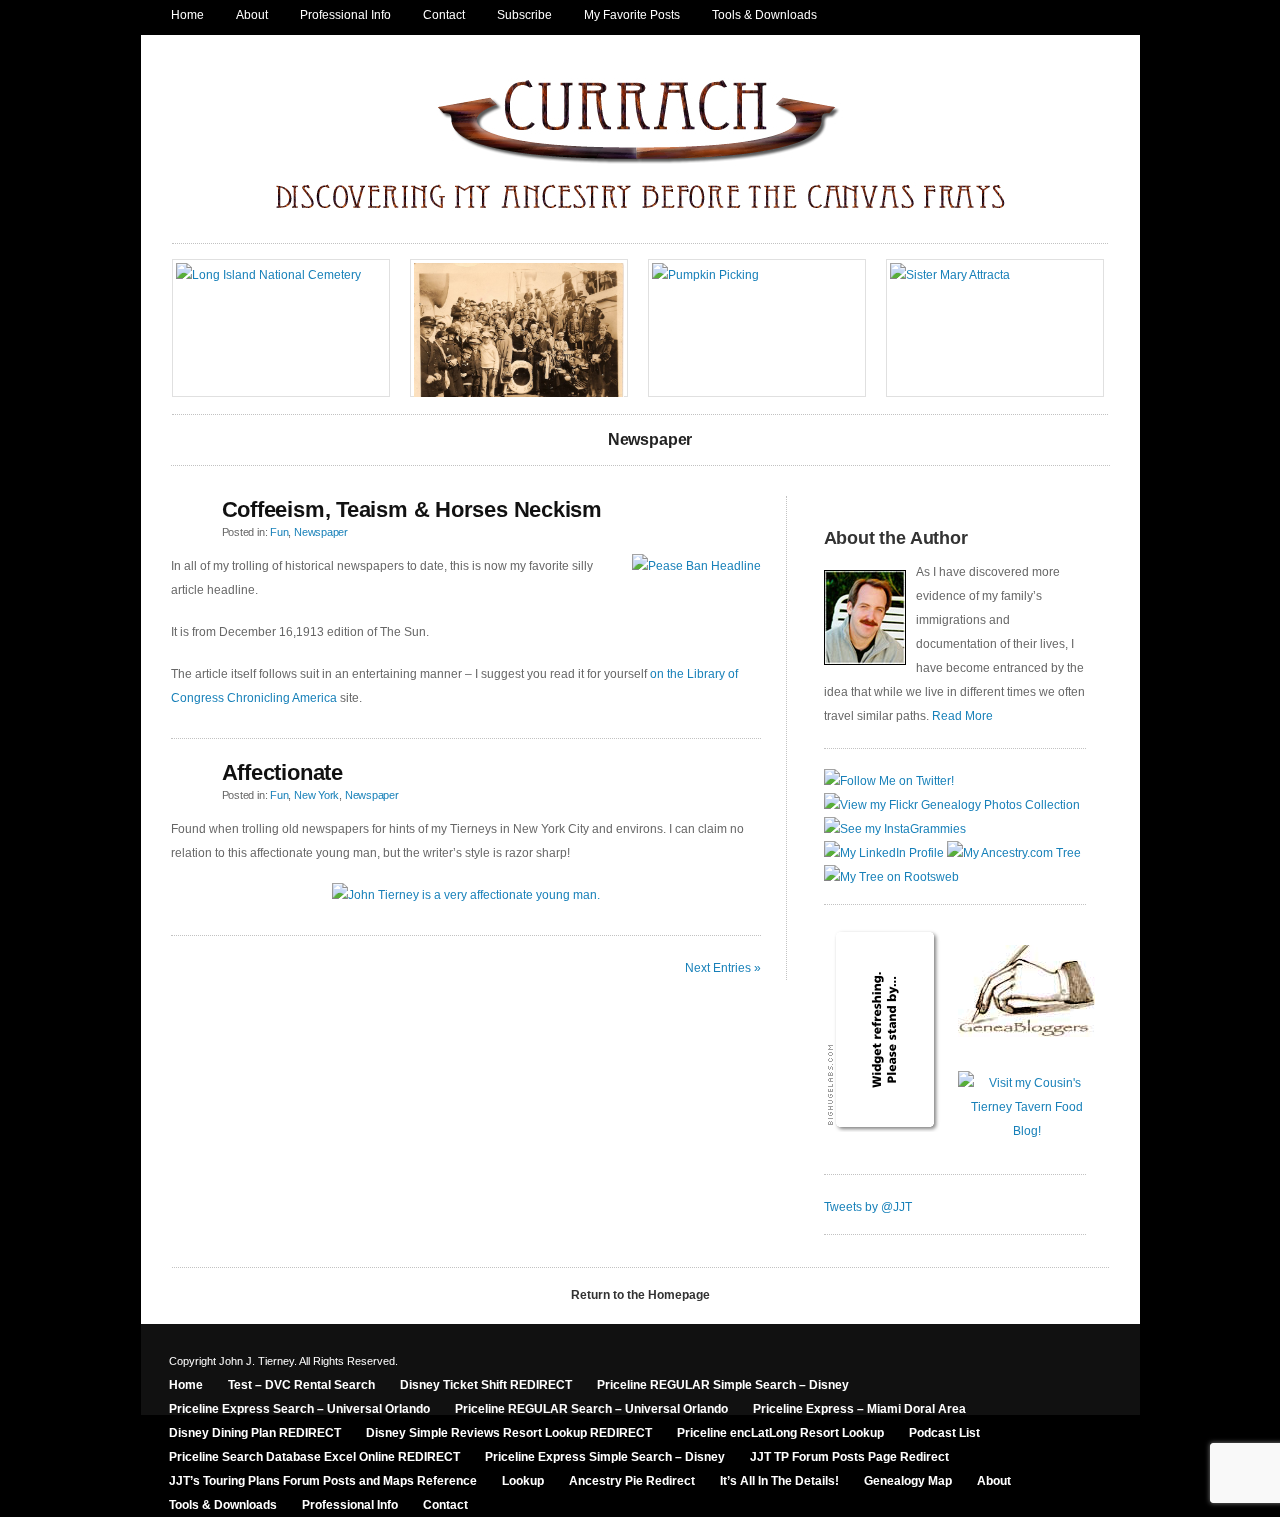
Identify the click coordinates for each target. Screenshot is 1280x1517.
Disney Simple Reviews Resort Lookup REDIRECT (509, 1433)
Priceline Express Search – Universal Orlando (299, 1409)
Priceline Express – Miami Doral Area (859, 1409)
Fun (279, 532)
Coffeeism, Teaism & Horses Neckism (412, 509)
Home (187, 15)
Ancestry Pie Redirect (632, 1481)
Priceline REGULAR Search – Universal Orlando (591, 1409)
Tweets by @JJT (868, 1207)
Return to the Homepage (640, 1295)
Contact (444, 15)
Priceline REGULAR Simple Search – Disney (723, 1385)
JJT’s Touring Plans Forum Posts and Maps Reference (323, 1481)
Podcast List (944, 1433)
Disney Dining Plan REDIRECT (255, 1433)
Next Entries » (723, 968)
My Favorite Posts (632, 15)
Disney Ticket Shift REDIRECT (486, 1385)
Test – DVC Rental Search (301, 1385)
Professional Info (345, 15)
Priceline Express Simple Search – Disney (605, 1457)
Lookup (523, 1481)
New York (316, 795)
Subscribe (524, 15)
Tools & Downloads (764, 15)
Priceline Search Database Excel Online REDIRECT (314, 1457)
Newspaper (321, 532)
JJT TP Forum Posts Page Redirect (849, 1457)
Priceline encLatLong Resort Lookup (780, 1433)
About (252, 15)
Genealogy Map (908, 1481)
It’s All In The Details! (779, 1481)
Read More (962, 716)
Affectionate (282, 772)
